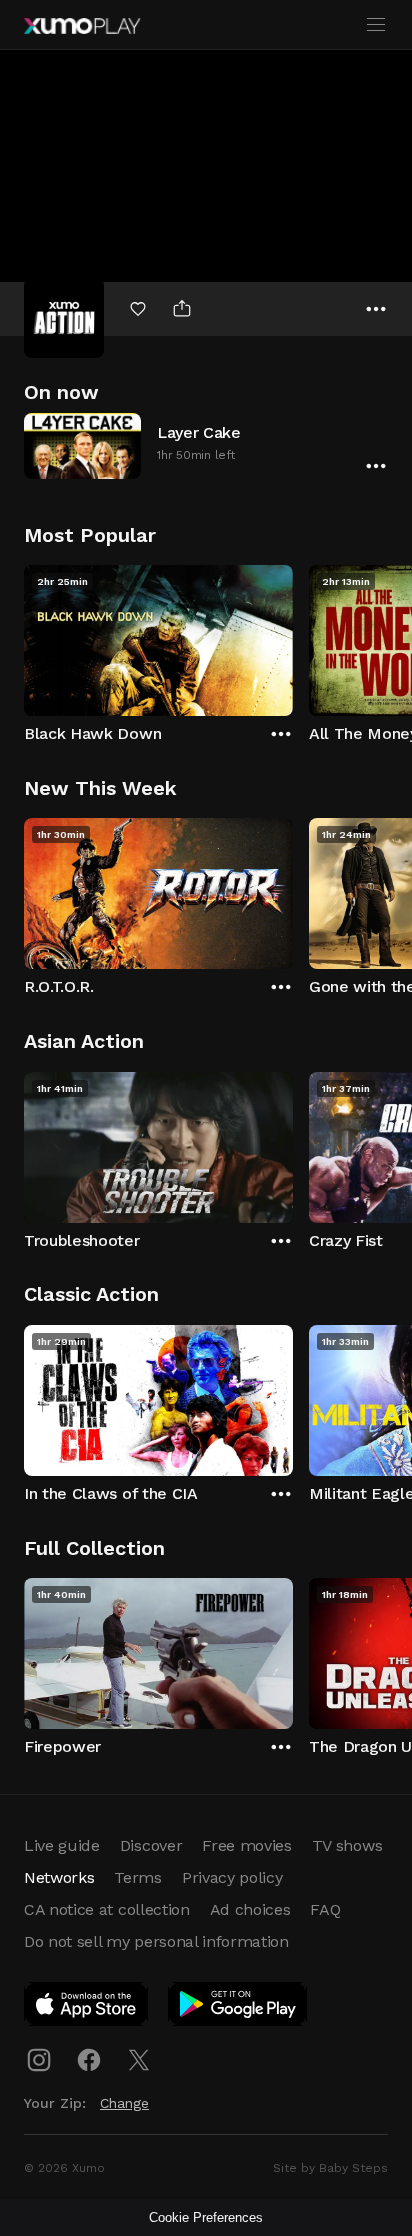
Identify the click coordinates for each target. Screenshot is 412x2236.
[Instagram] (39, 2060)
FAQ (325, 1909)
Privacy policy (232, 1877)
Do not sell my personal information (156, 1941)
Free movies (246, 1845)
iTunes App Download (87, 2008)
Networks (59, 1877)
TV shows (347, 1845)
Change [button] (124, 2103)
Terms (137, 1877)
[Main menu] (376, 25)
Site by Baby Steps (330, 2168)
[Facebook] (89, 2060)
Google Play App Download (238, 2008)
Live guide (62, 1845)
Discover (151, 1845)
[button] (206, 445)
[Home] (82, 26)
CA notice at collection (107, 1909)
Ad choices (250, 1909)
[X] (139, 2060)
